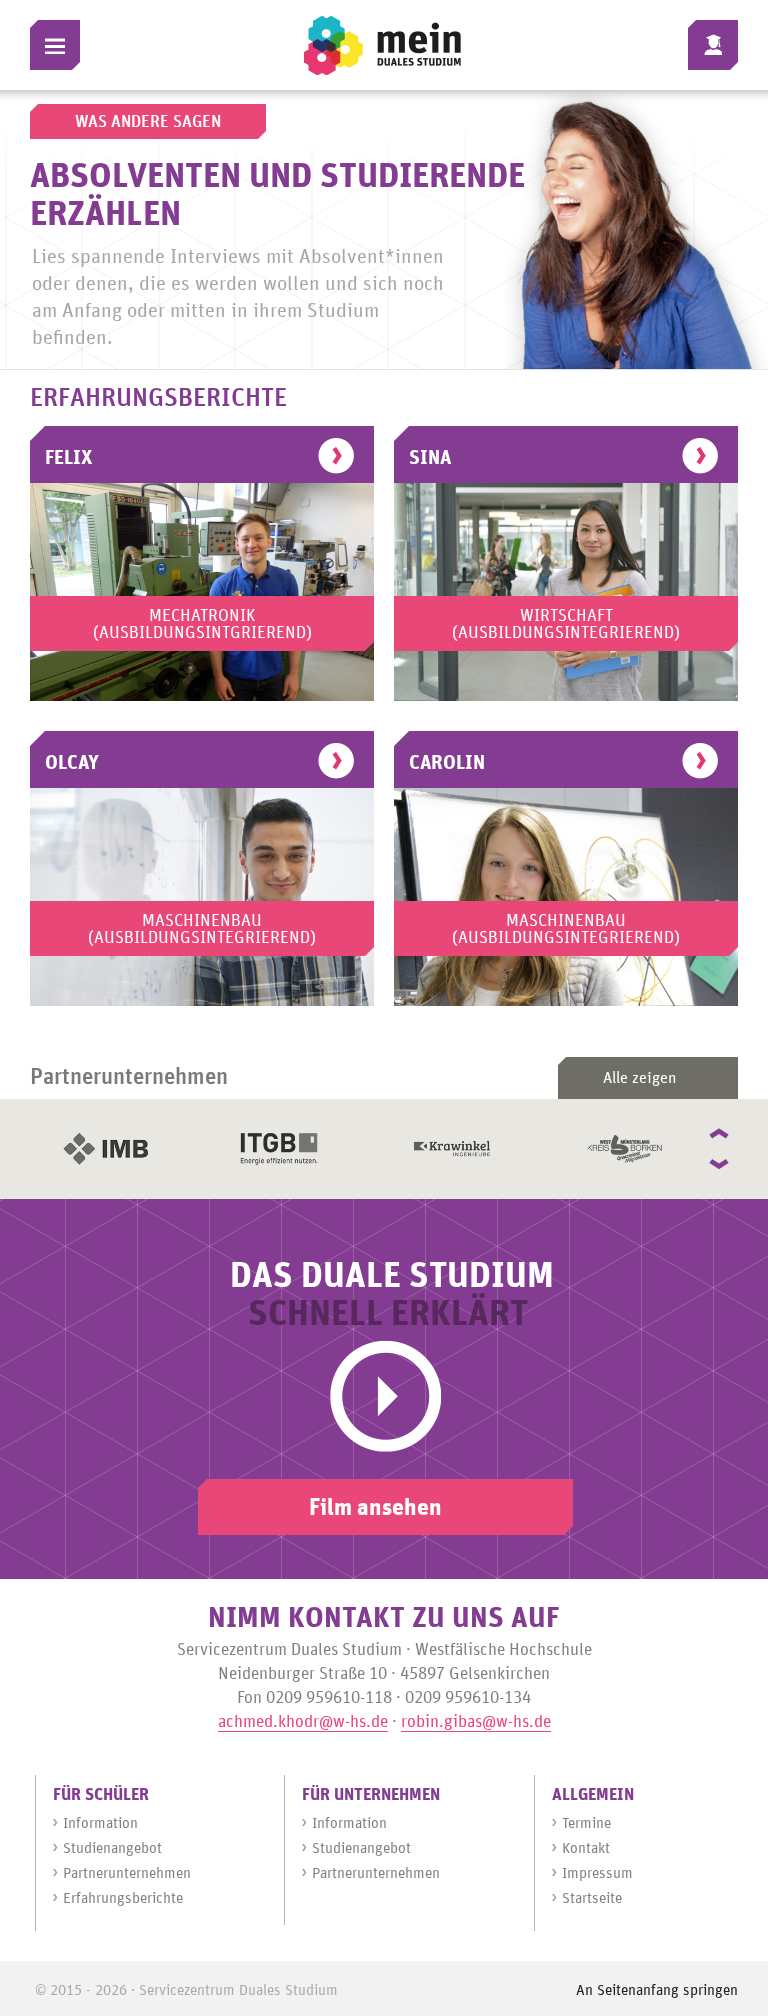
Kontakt (586, 1848)
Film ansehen (375, 1508)
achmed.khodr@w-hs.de (303, 1722)
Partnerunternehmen (127, 1873)
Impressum (597, 1873)
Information (100, 1823)
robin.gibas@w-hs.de (476, 1722)
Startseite (592, 1898)
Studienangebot (112, 1848)
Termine (586, 1823)
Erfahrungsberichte (123, 1898)
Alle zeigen (639, 1078)
